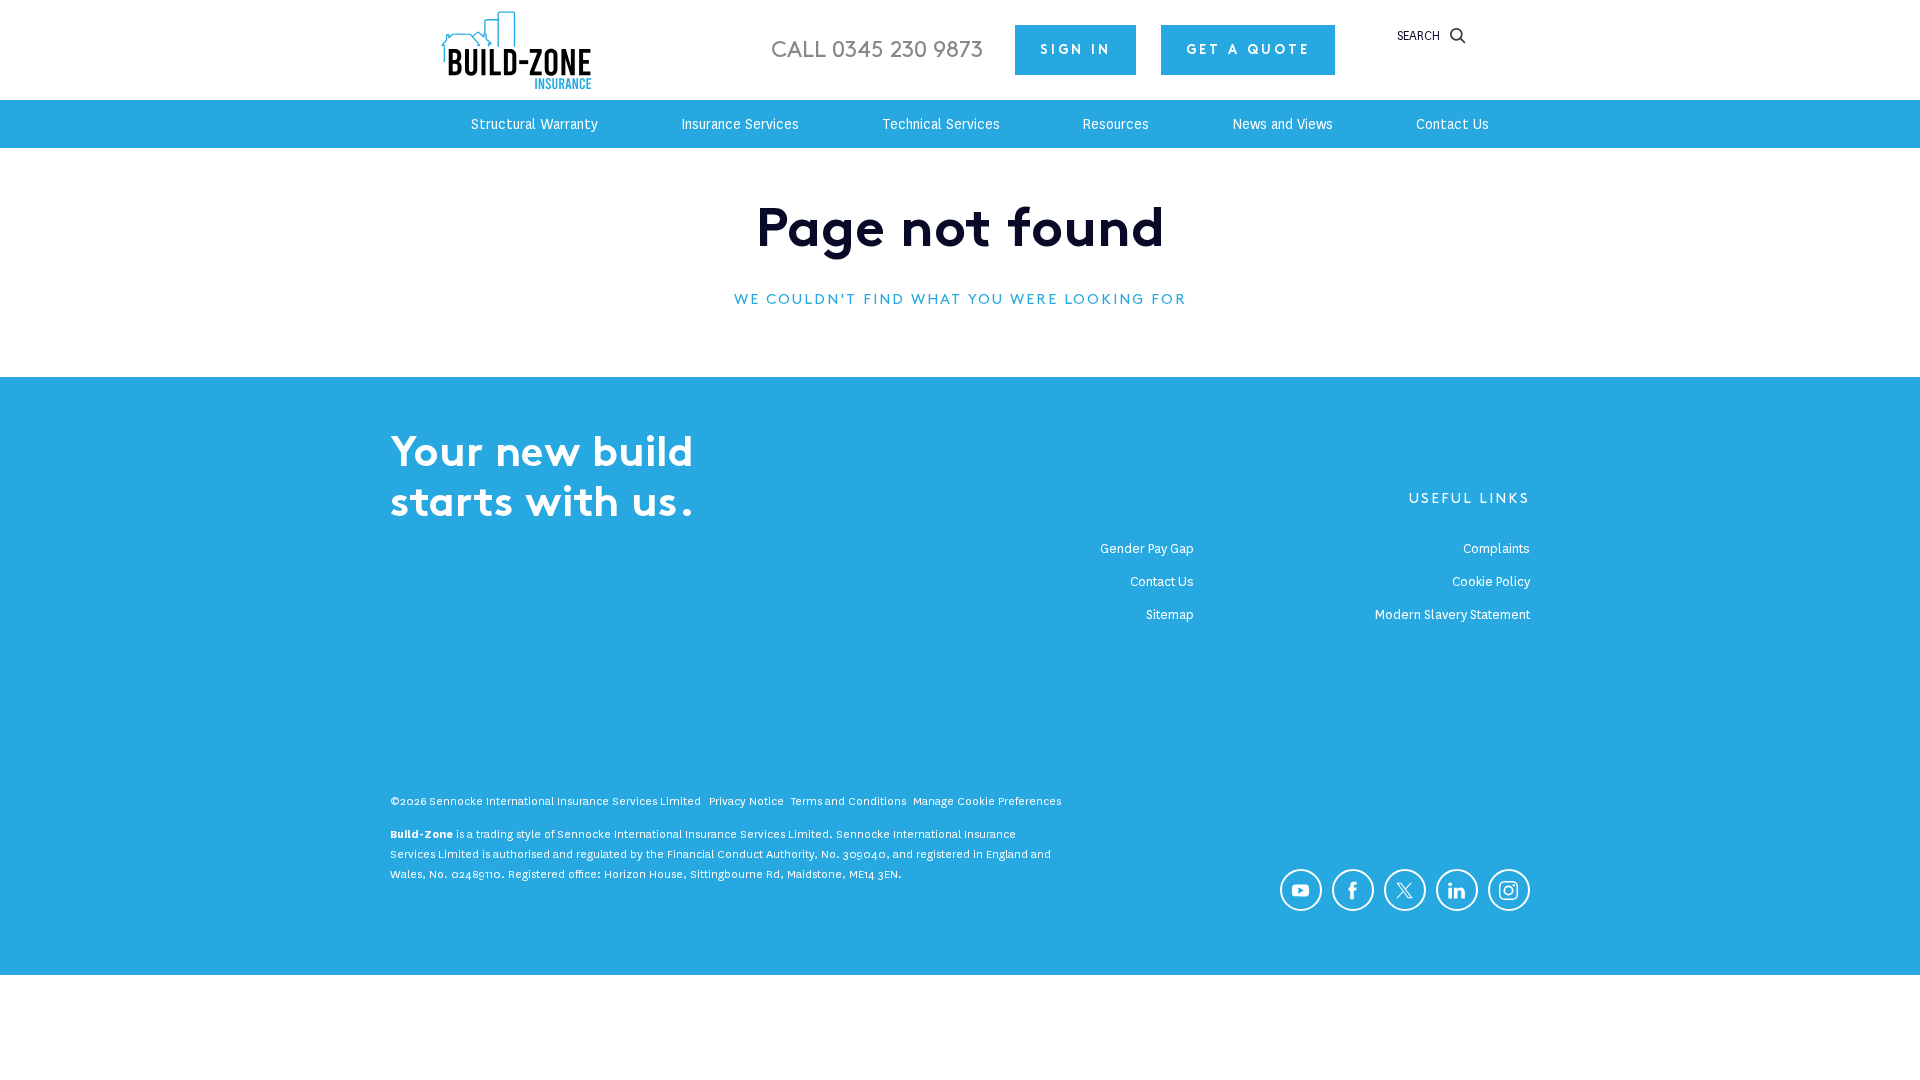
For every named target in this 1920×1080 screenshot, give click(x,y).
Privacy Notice (746, 801)
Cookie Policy (1491, 581)
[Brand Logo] (520, 50)
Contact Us (1162, 581)
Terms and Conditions (848, 801)
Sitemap (1170, 614)
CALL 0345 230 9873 (877, 50)
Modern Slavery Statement (1452, 614)
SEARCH (1418, 35)
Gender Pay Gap (1147, 548)
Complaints (1496, 548)
